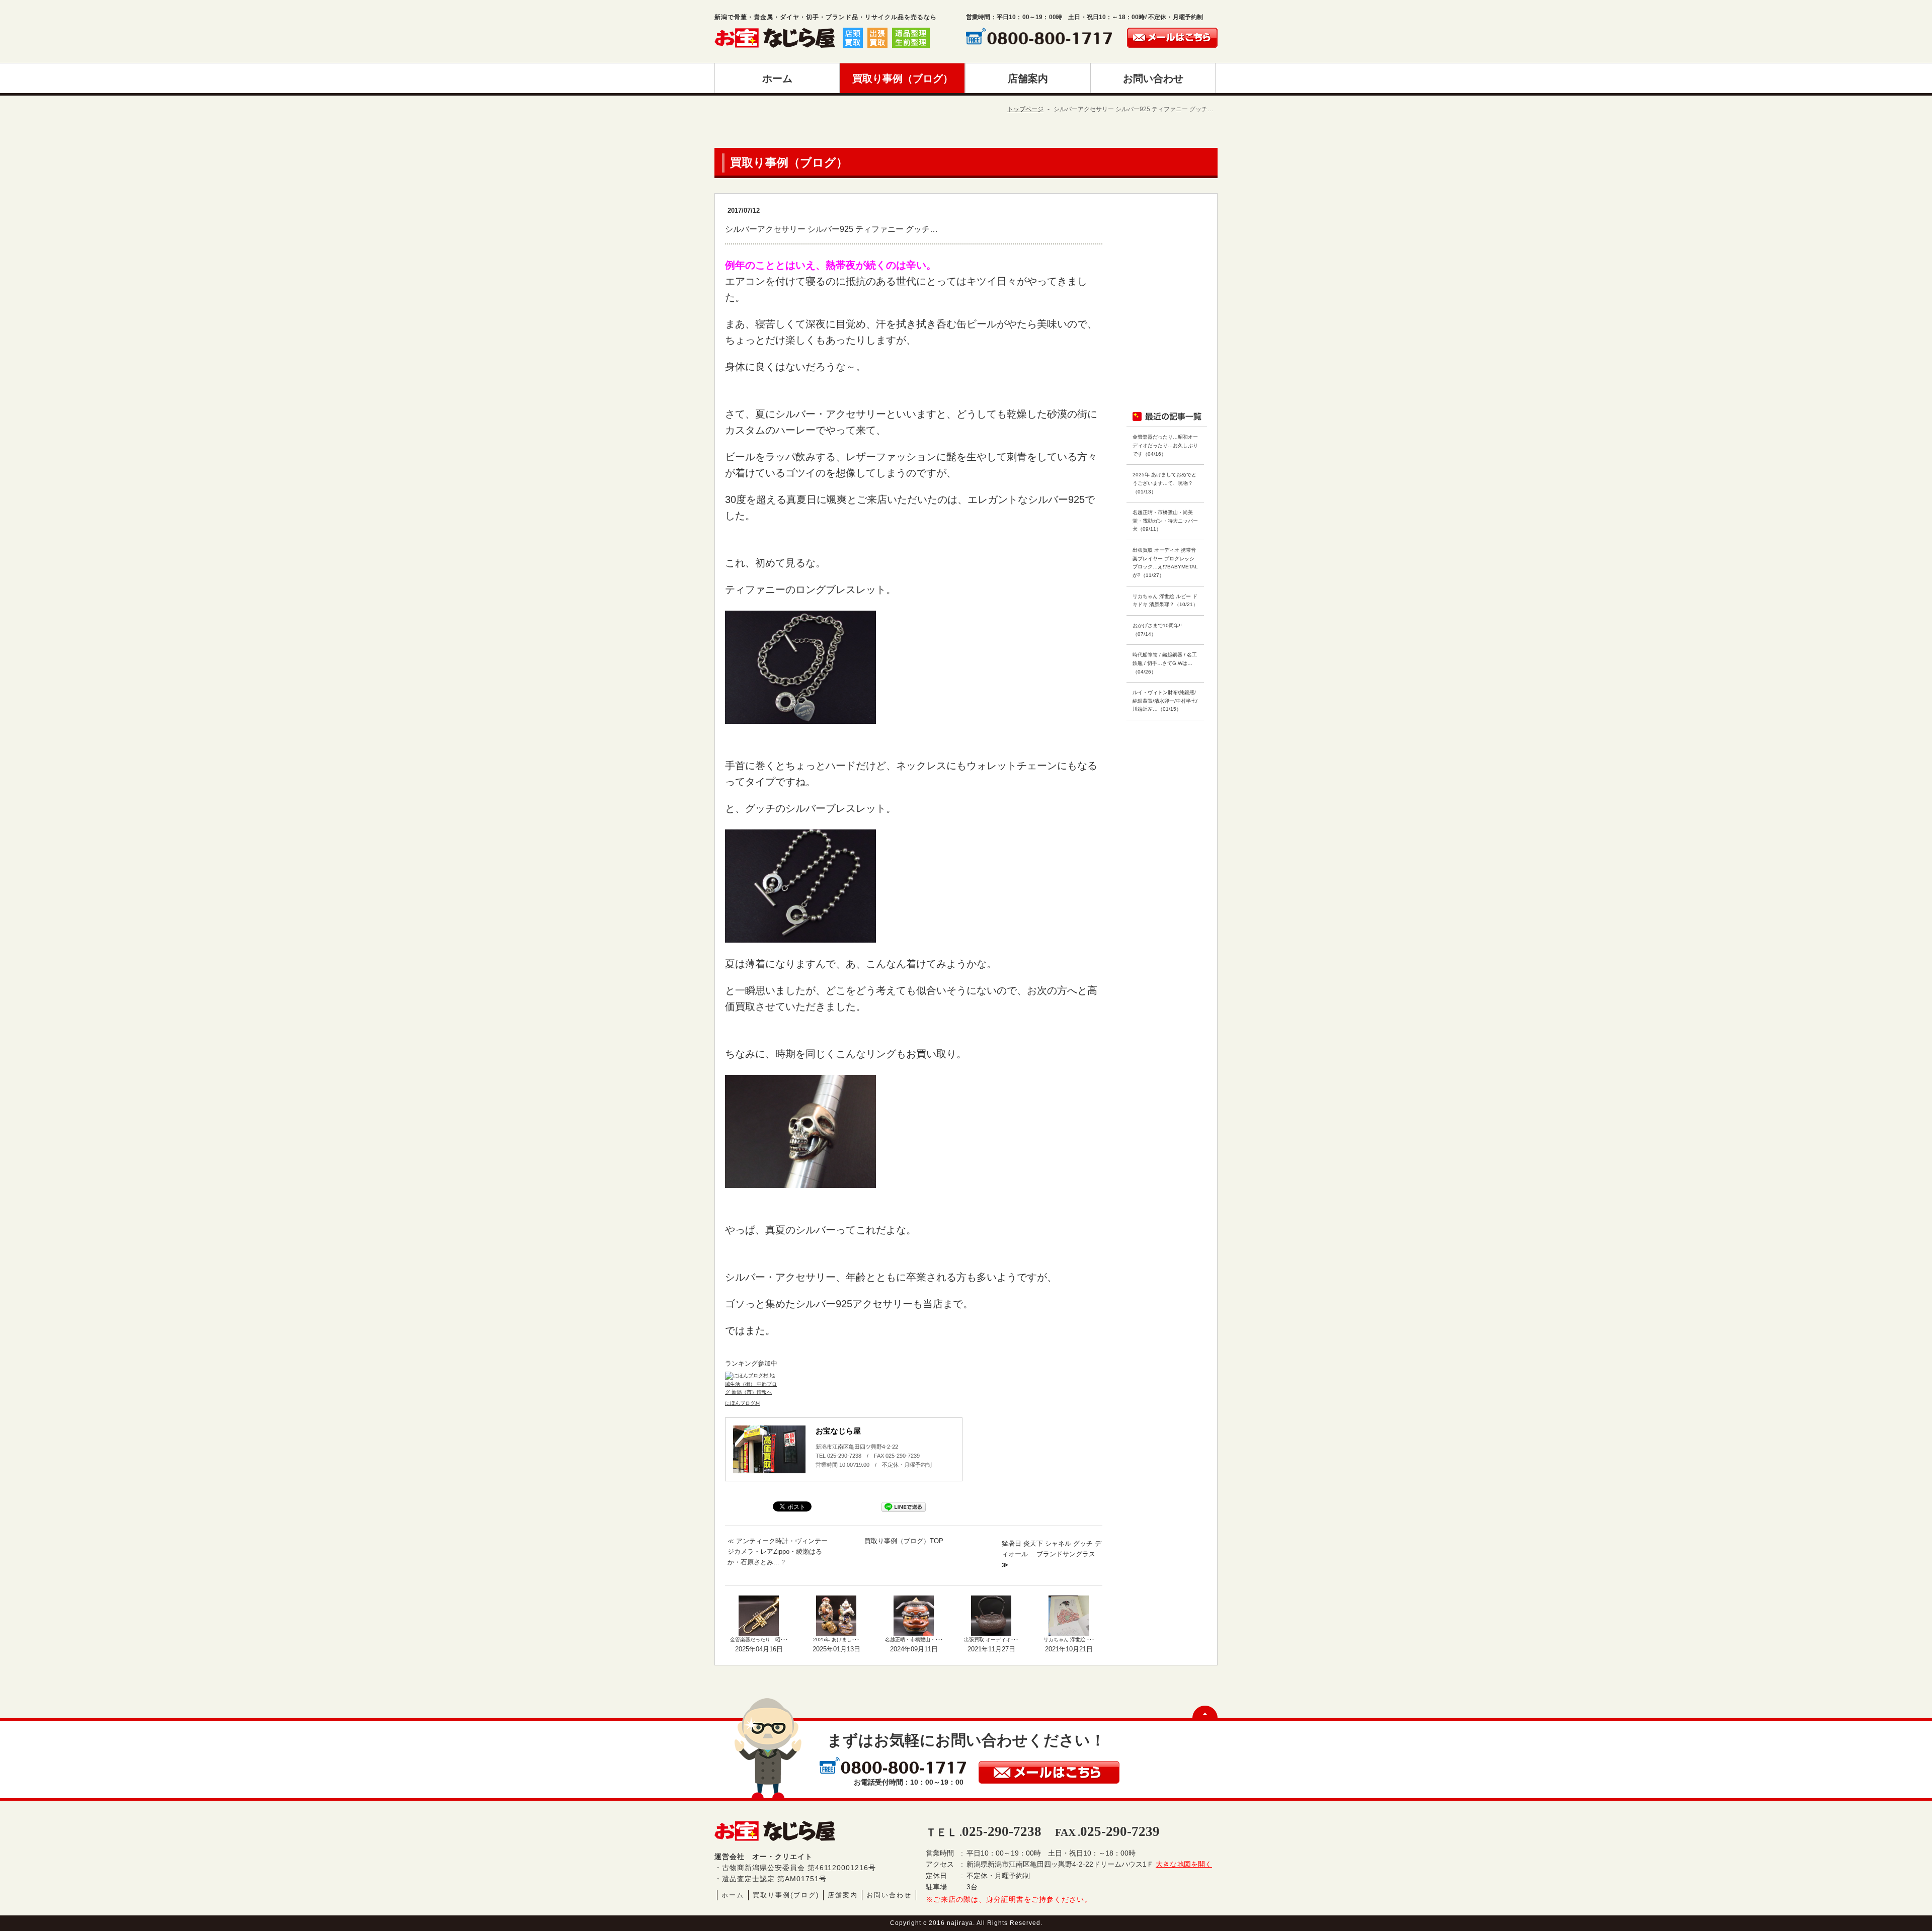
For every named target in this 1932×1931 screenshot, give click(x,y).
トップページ (1025, 109)
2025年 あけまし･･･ (836, 1640)
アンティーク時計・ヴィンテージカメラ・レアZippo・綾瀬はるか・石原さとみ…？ (778, 1551)
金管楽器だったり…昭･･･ (759, 1640)
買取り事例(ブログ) (786, 1895)
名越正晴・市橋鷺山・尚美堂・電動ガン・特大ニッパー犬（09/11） (1165, 521)
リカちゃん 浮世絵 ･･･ (1069, 1640)
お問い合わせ (889, 1895)
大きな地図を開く (1184, 1864)
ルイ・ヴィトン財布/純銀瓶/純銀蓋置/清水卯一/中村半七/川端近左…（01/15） (1165, 701)
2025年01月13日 (836, 1649)
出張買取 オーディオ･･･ (991, 1640)
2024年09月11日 (914, 1649)
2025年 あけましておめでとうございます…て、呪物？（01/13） (1164, 483)
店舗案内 (843, 1895)
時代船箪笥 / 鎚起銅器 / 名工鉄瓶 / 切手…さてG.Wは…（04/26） (1165, 663)
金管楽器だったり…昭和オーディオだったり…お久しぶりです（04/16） (1165, 445)
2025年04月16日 (759, 1649)
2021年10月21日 (1069, 1649)
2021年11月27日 (991, 1649)
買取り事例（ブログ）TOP (904, 1541)
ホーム (733, 1895)
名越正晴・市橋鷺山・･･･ (914, 1640)
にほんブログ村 (743, 1403)
